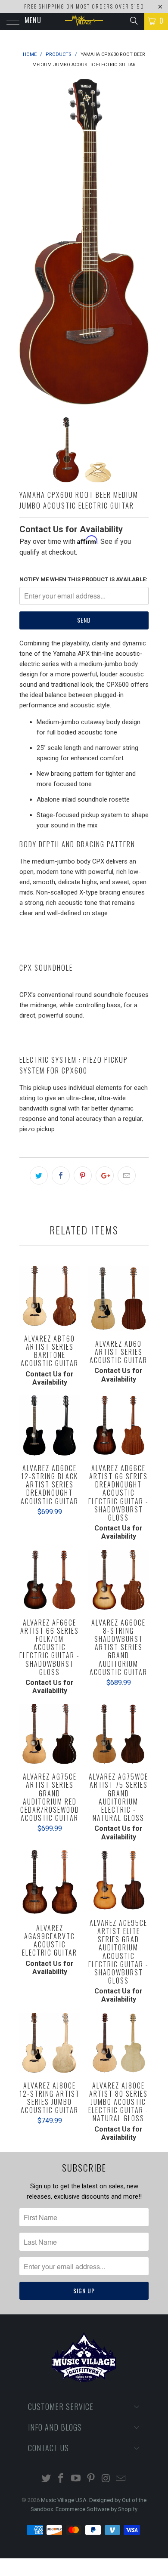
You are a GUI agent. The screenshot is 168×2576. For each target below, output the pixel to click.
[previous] (28, 242)
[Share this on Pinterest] (83, 1175)
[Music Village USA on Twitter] (46, 2479)
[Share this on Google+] (105, 1175)
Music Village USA (64, 2500)
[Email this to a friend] (127, 1175)
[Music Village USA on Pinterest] (91, 2479)
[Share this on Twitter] (39, 1175)
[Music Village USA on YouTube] (76, 2479)
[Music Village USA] (84, 22)
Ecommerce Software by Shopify (96, 2509)
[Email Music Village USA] (121, 2479)
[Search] (133, 21)
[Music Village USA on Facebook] (61, 2479)
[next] (140, 242)
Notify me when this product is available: (83, 579)
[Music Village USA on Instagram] (106, 2479)
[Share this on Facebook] (61, 1175)
